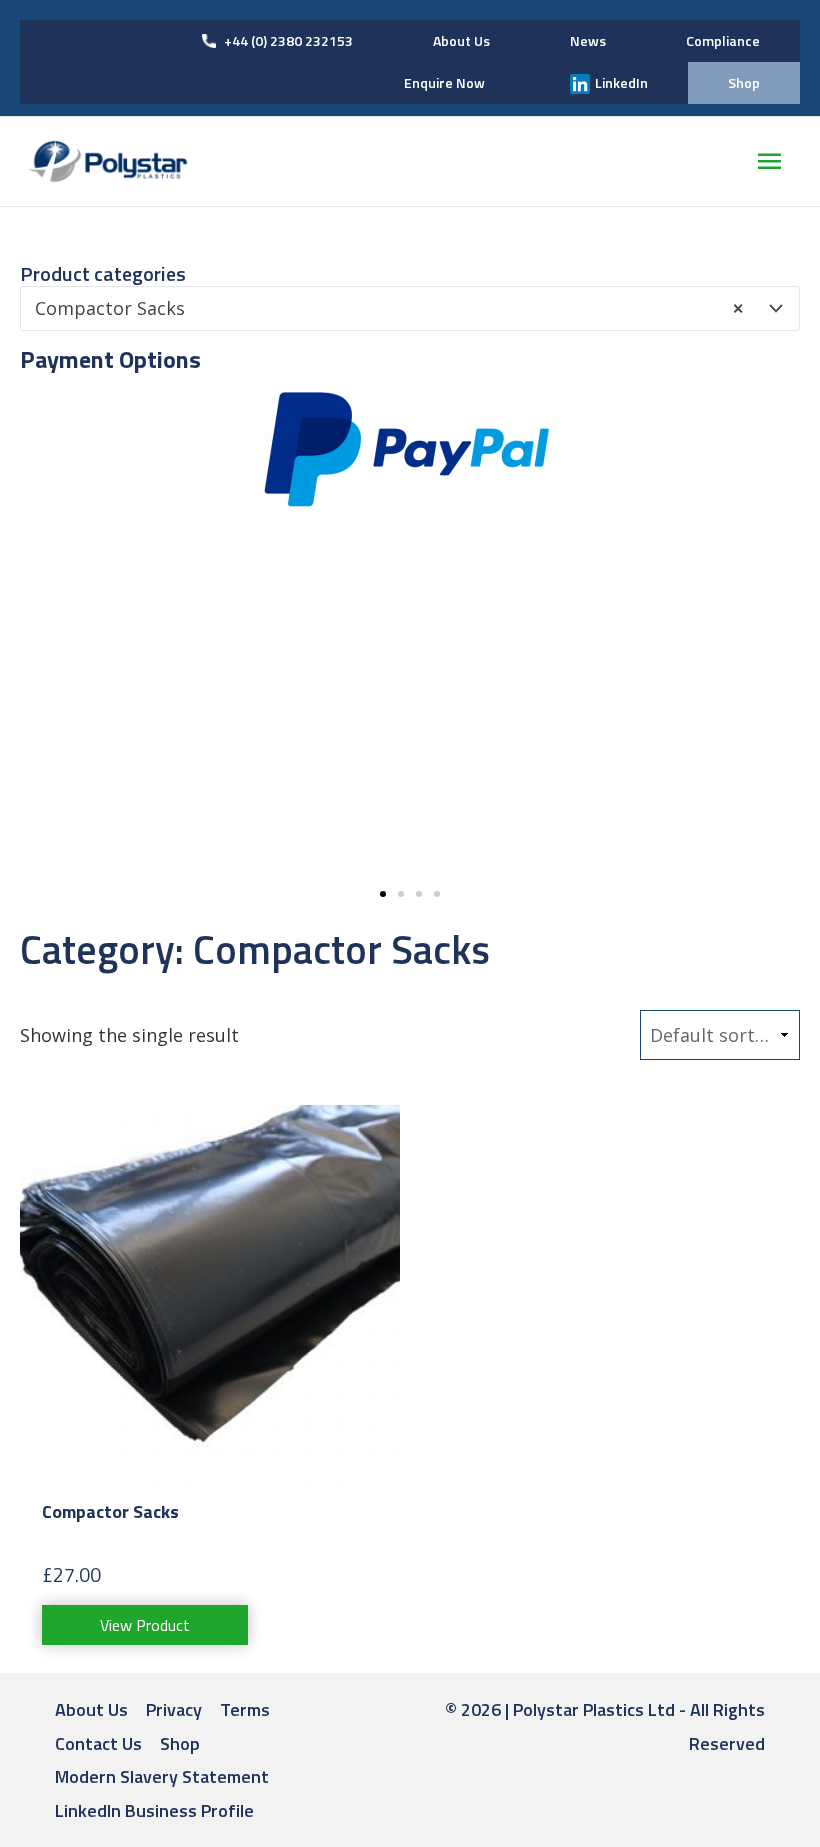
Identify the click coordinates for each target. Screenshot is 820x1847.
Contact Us (98, 1743)
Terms (245, 1709)
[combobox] (410, 308)
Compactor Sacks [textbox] (389, 308)
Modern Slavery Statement (162, 1776)
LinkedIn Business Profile (154, 1810)
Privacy (174, 1709)
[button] (383, 894)
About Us (91, 1709)
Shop (180, 1743)
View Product (145, 1625)
